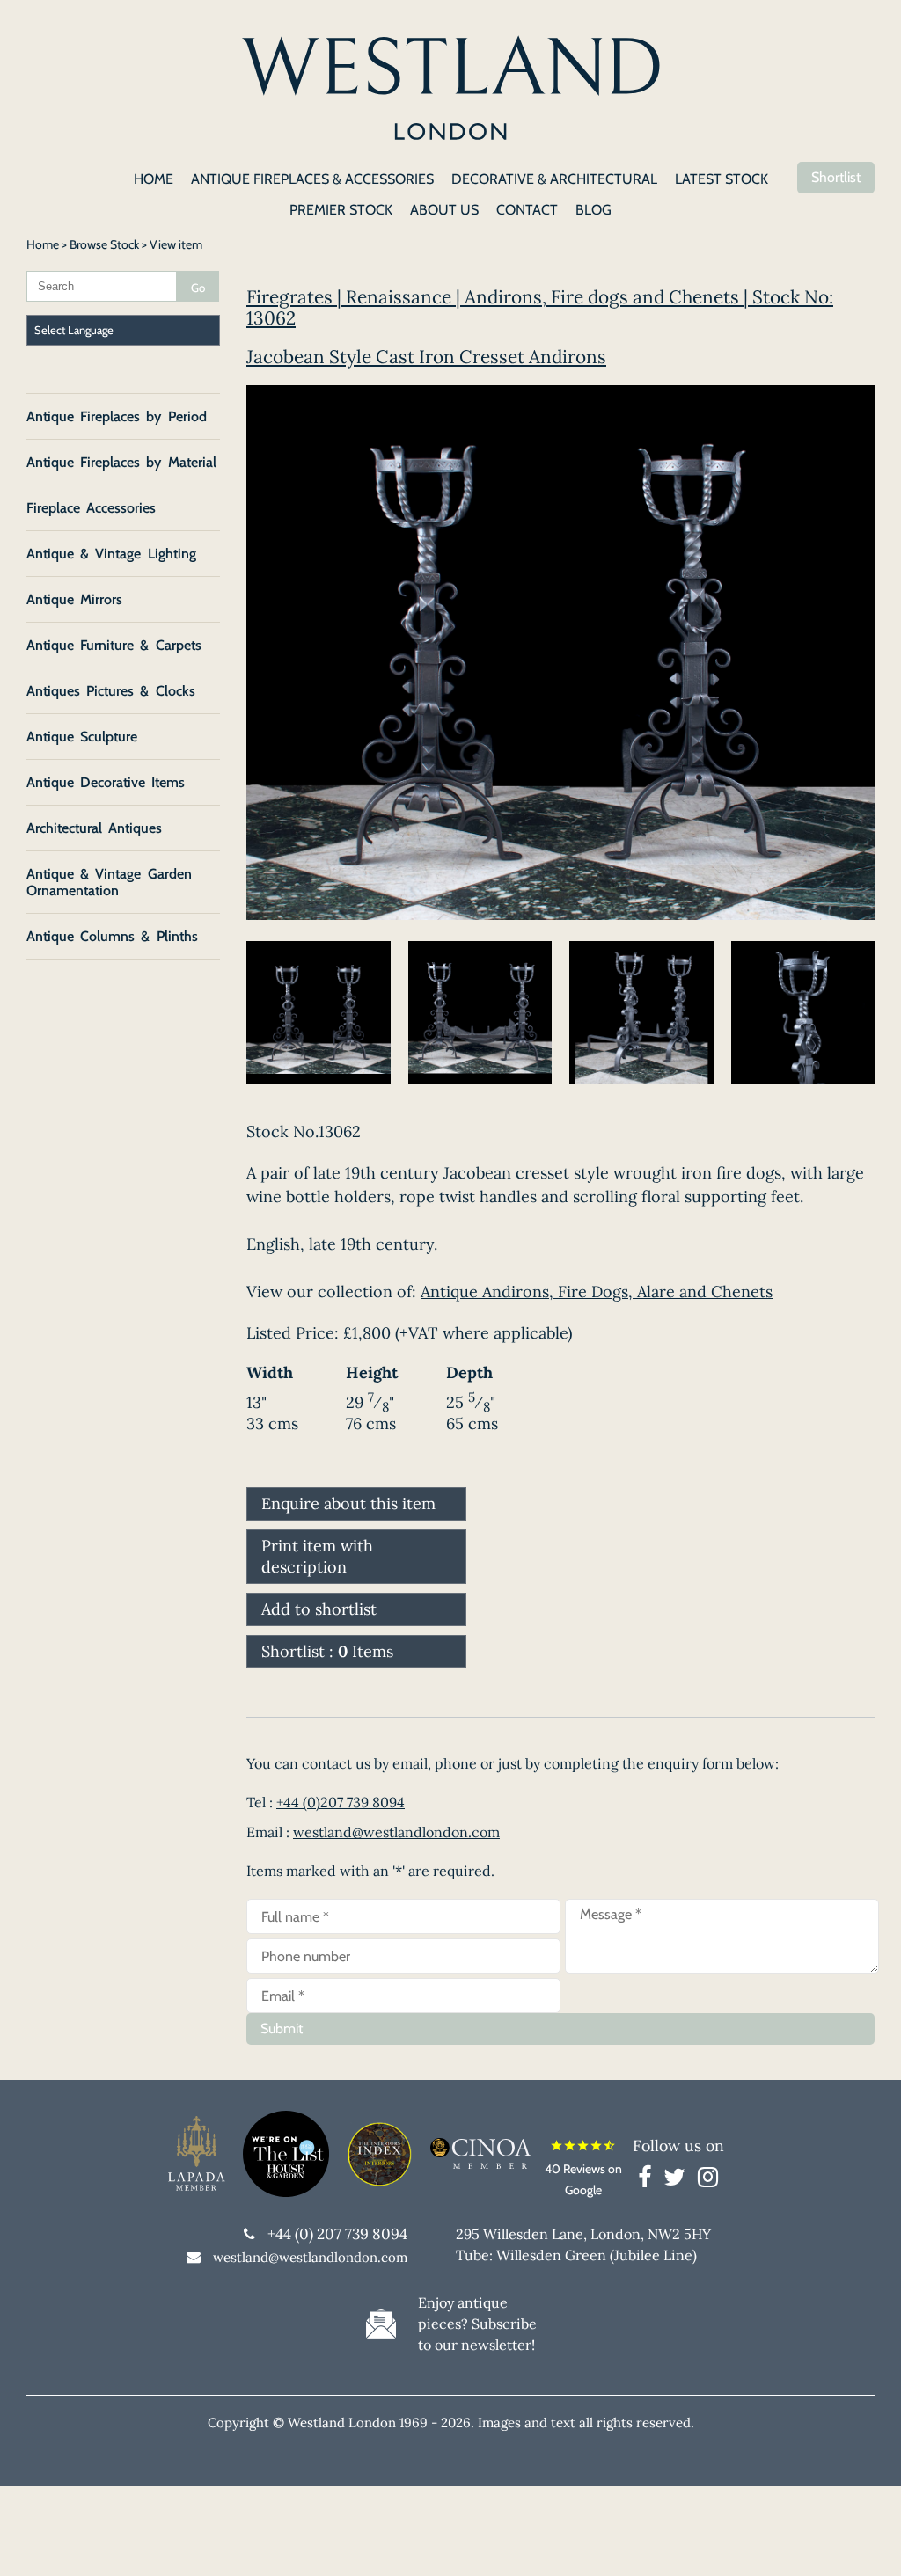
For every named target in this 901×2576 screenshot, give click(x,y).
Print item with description (317, 1556)
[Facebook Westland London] (649, 2180)
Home (43, 244)
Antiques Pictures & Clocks (111, 691)
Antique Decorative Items (106, 782)
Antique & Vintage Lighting (111, 554)
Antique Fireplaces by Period (117, 416)
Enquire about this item (348, 1503)
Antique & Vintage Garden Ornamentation (109, 882)
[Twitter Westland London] (679, 2180)
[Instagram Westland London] (708, 2180)
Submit (282, 2029)
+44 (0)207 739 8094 (341, 1802)
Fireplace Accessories (91, 508)
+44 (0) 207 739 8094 (337, 2234)
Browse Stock (104, 244)
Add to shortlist (319, 1609)
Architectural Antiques (94, 828)
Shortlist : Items (327, 1651)
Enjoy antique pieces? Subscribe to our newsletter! (477, 2324)
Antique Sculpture (82, 737)
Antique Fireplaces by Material (121, 462)
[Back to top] (866, 2541)
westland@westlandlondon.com (396, 1832)
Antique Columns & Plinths (112, 936)
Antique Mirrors (74, 599)
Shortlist (836, 177)
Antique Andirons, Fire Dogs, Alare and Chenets (597, 1292)
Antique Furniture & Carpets (114, 645)
